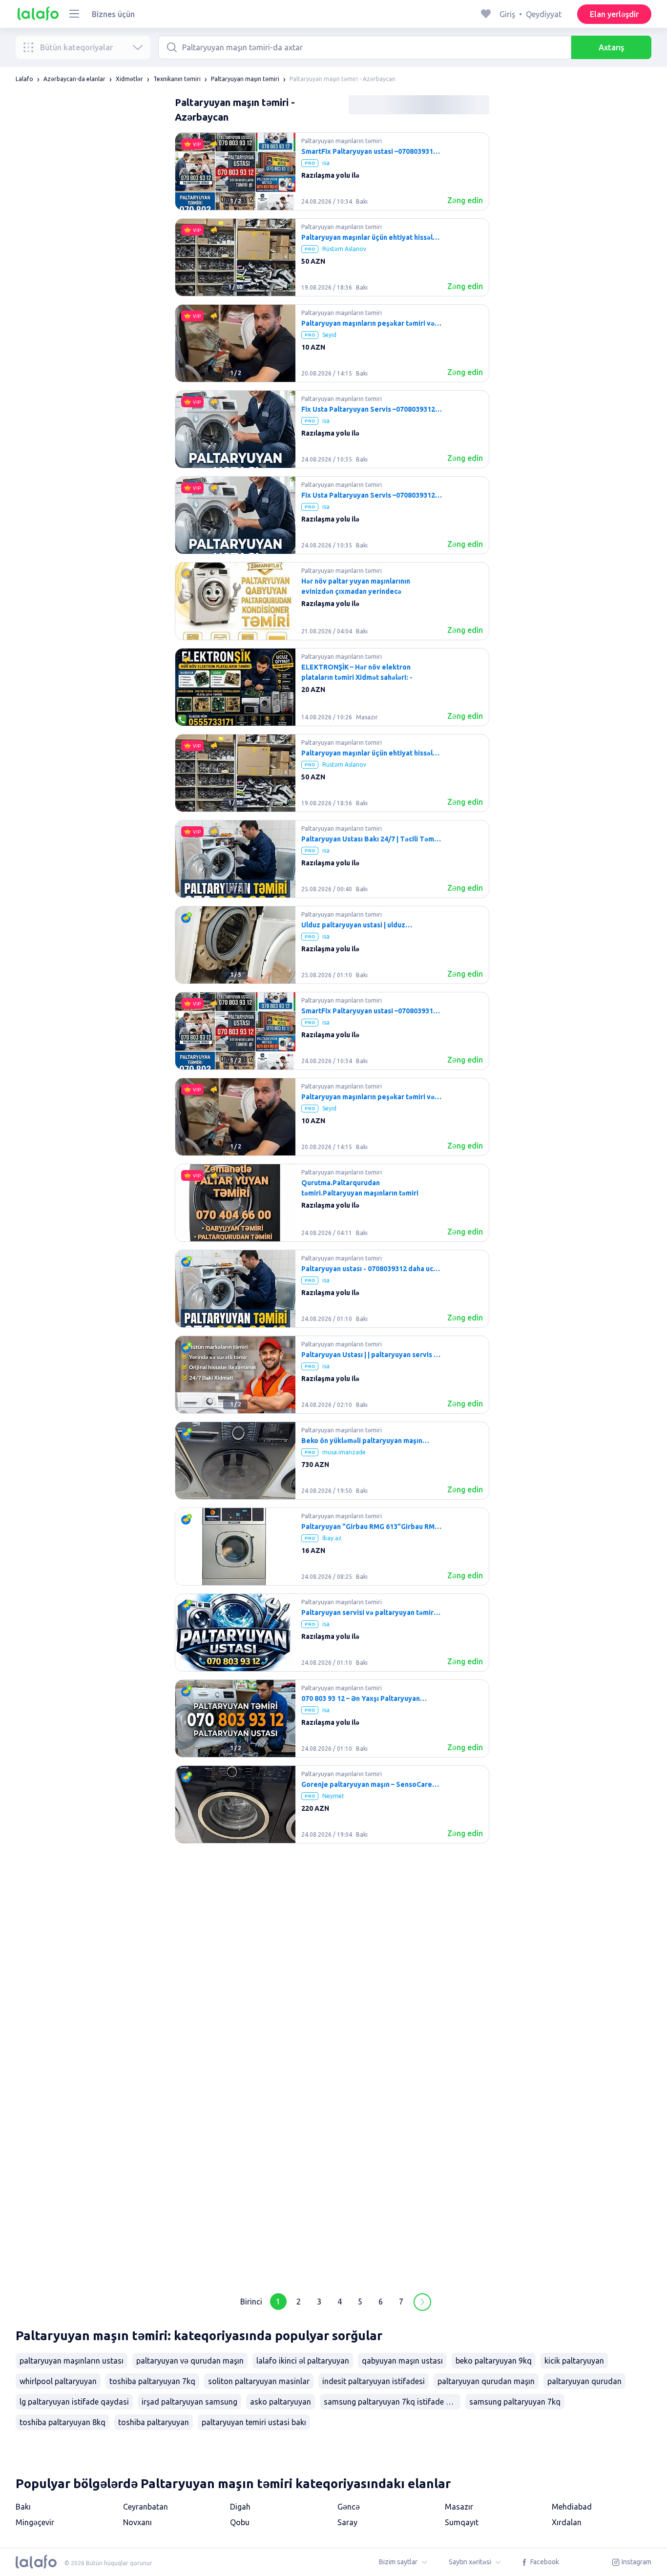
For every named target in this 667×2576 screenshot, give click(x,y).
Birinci (251, 2302)
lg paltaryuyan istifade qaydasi (74, 2402)
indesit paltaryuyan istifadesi (374, 2381)
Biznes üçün (113, 14)
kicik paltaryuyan (574, 2361)
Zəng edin (465, 200)
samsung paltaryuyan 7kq (515, 2402)
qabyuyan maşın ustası (402, 2361)
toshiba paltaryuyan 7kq (152, 2381)
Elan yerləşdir (614, 14)
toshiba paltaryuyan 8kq (63, 2422)
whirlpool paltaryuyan (58, 2381)
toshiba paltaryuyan (154, 2422)
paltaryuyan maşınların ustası (72, 2361)
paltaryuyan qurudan (584, 2381)
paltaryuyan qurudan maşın (486, 2381)
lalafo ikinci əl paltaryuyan (303, 2361)
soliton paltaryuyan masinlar (259, 2381)
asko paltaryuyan (281, 2402)
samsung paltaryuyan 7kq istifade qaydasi (392, 2402)
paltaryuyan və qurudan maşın (190, 2361)
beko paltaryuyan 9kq (494, 2361)
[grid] (332, 1207)
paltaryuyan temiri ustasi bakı (254, 2422)
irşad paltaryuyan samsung (189, 2402)
